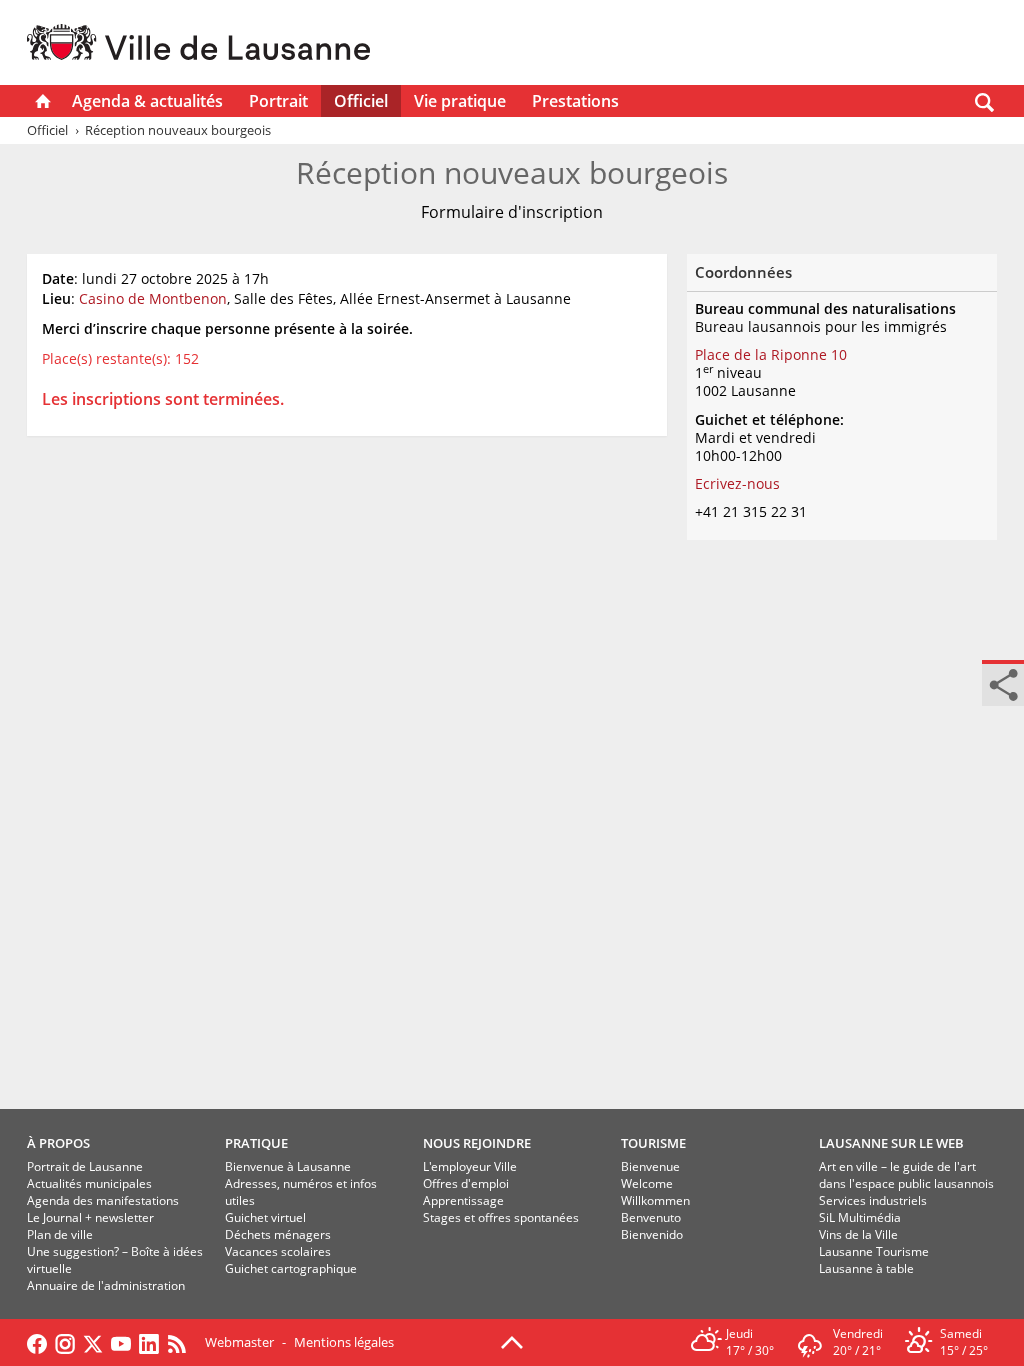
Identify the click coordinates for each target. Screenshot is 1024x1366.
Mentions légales (344, 1342)
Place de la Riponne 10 (771, 354)
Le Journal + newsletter (90, 1217)
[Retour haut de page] (512, 1341)
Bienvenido (652, 1234)
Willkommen (655, 1200)
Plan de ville (60, 1234)
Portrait (278, 101)
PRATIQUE (256, 1143)
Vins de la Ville (858, 1234)
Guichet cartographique (291, 1268)
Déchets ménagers (278, 1234)
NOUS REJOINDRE (477, 1143)
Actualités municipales (89, 1183)
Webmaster (239, 1342)
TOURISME (653, 1143)
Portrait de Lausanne (85, 1166)
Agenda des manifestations (103, 1200)
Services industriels (873, 1200)
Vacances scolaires (278, 1251)
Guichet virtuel (265, 1217)
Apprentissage (463, 1200)
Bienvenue (650, 1166)
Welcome (647, 1183)
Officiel (361, 101)
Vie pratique (460, 101)
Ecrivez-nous (737, 483)
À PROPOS (58, 1143)
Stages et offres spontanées (501, 1217)
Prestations (575, 101)
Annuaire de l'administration (106, 1285)
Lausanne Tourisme (874, 1251)
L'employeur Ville (470, 1166)
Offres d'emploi (466, 1183)
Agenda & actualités (147, 101)
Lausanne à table (866, 1268)
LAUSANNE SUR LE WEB (891, 1143)
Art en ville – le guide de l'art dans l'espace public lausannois (906, 1175)
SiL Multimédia (860, 1217)
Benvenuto (651, 1217)
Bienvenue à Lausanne (288, 1166)
